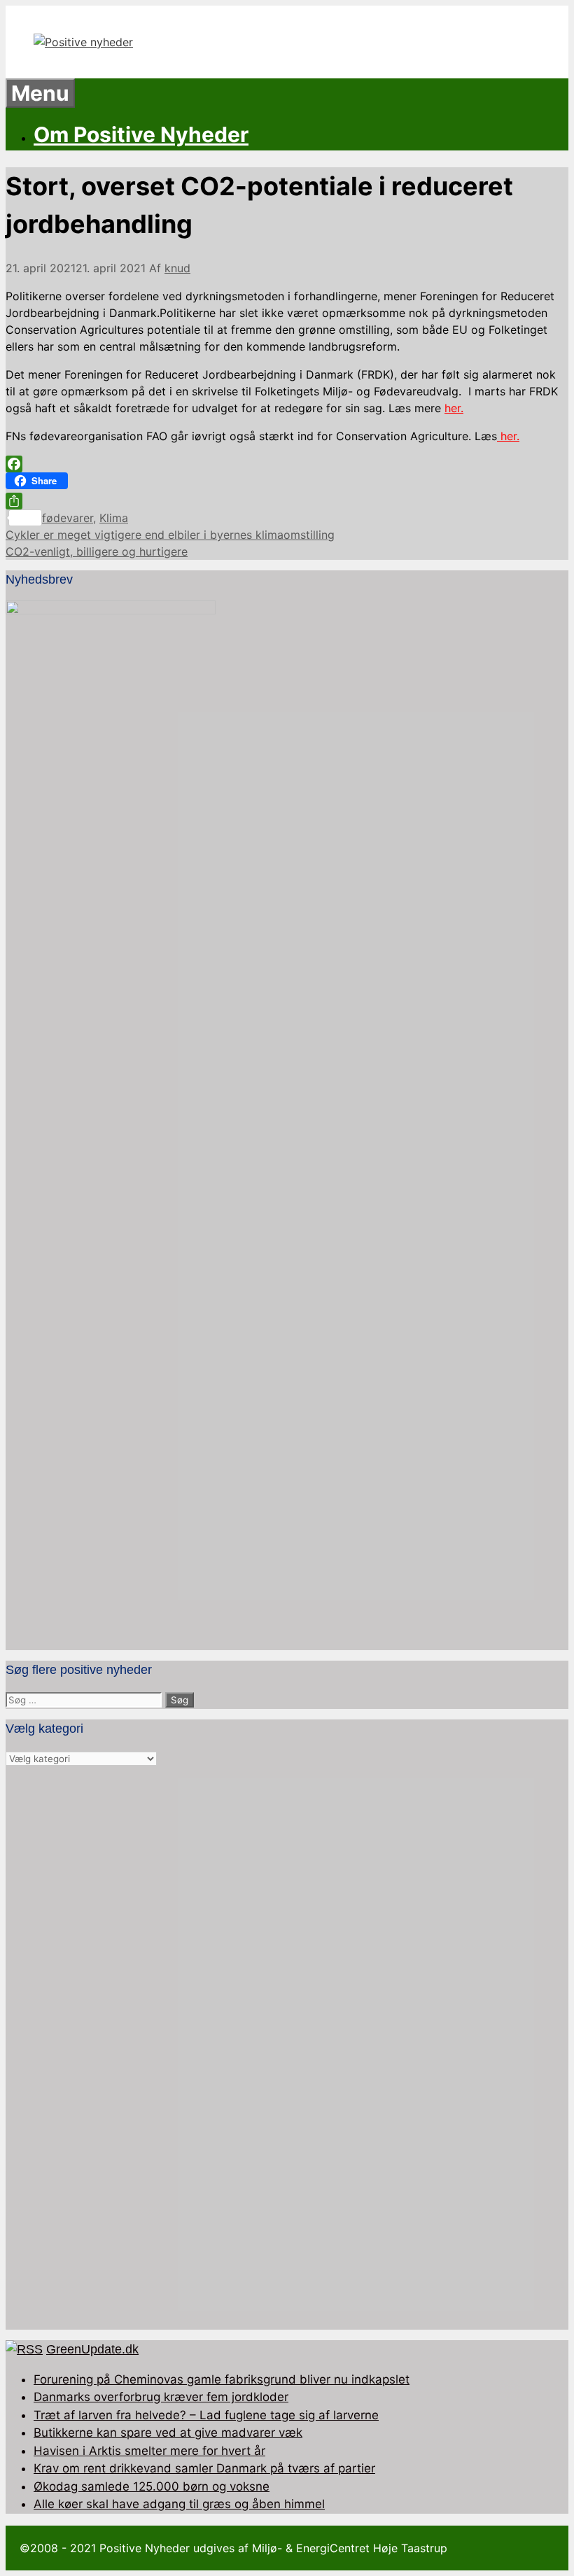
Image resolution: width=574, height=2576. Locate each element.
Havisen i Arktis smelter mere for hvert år (149, 2451)
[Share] (287, 501)
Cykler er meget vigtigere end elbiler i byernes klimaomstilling (170, 535)
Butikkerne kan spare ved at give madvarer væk (168, 2433)
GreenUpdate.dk (92, 2349)
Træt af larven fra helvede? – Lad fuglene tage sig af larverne (206, 2415)
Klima (114, 518)
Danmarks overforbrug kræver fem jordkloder (161, 2397)
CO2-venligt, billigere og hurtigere (97, 551)
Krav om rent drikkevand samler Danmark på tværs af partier (204, 2468)
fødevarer (68, 518)
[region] (287, 2048)
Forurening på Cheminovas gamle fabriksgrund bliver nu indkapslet (222, 2379)
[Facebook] (287, 464)
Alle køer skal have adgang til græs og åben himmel (179, 2504)
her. (454, 408)
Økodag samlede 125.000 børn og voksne (152, 2486)
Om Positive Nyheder (141, 134)
